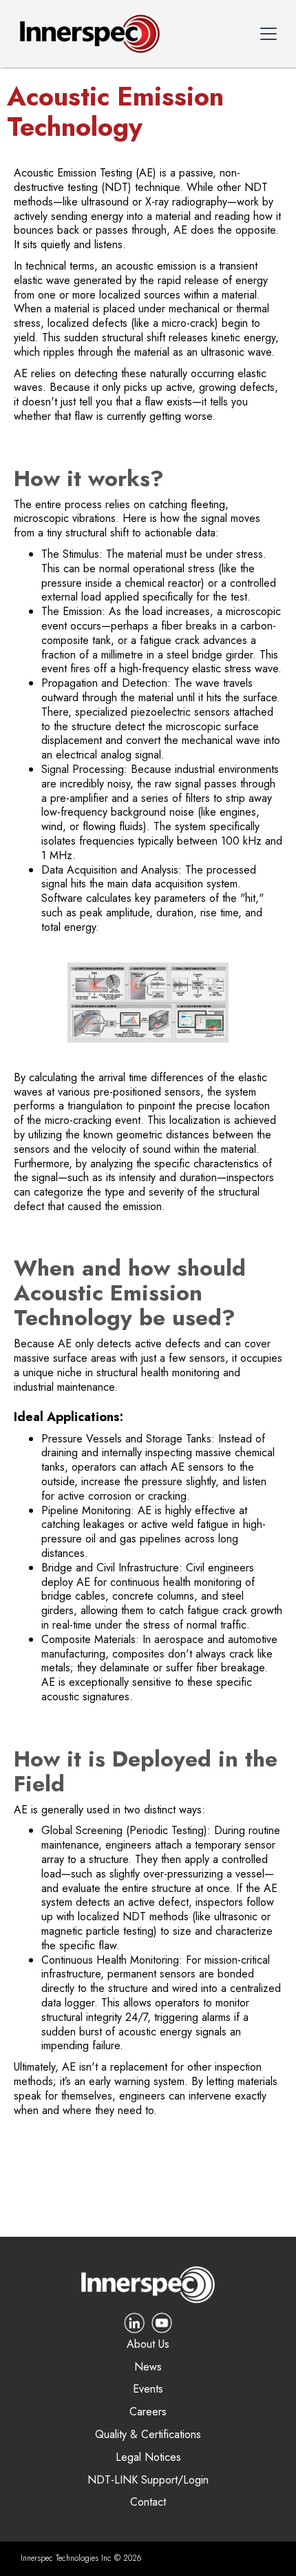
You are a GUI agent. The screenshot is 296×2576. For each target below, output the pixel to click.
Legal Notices (148, 2458)
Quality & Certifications (148, 2435)
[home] (86, 34)
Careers (148, 2412)
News (148, 2367)
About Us (148, 2345)
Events (148, 2389)
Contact (148, 2503)
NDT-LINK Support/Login (148, 2481)
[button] (268, 34)
